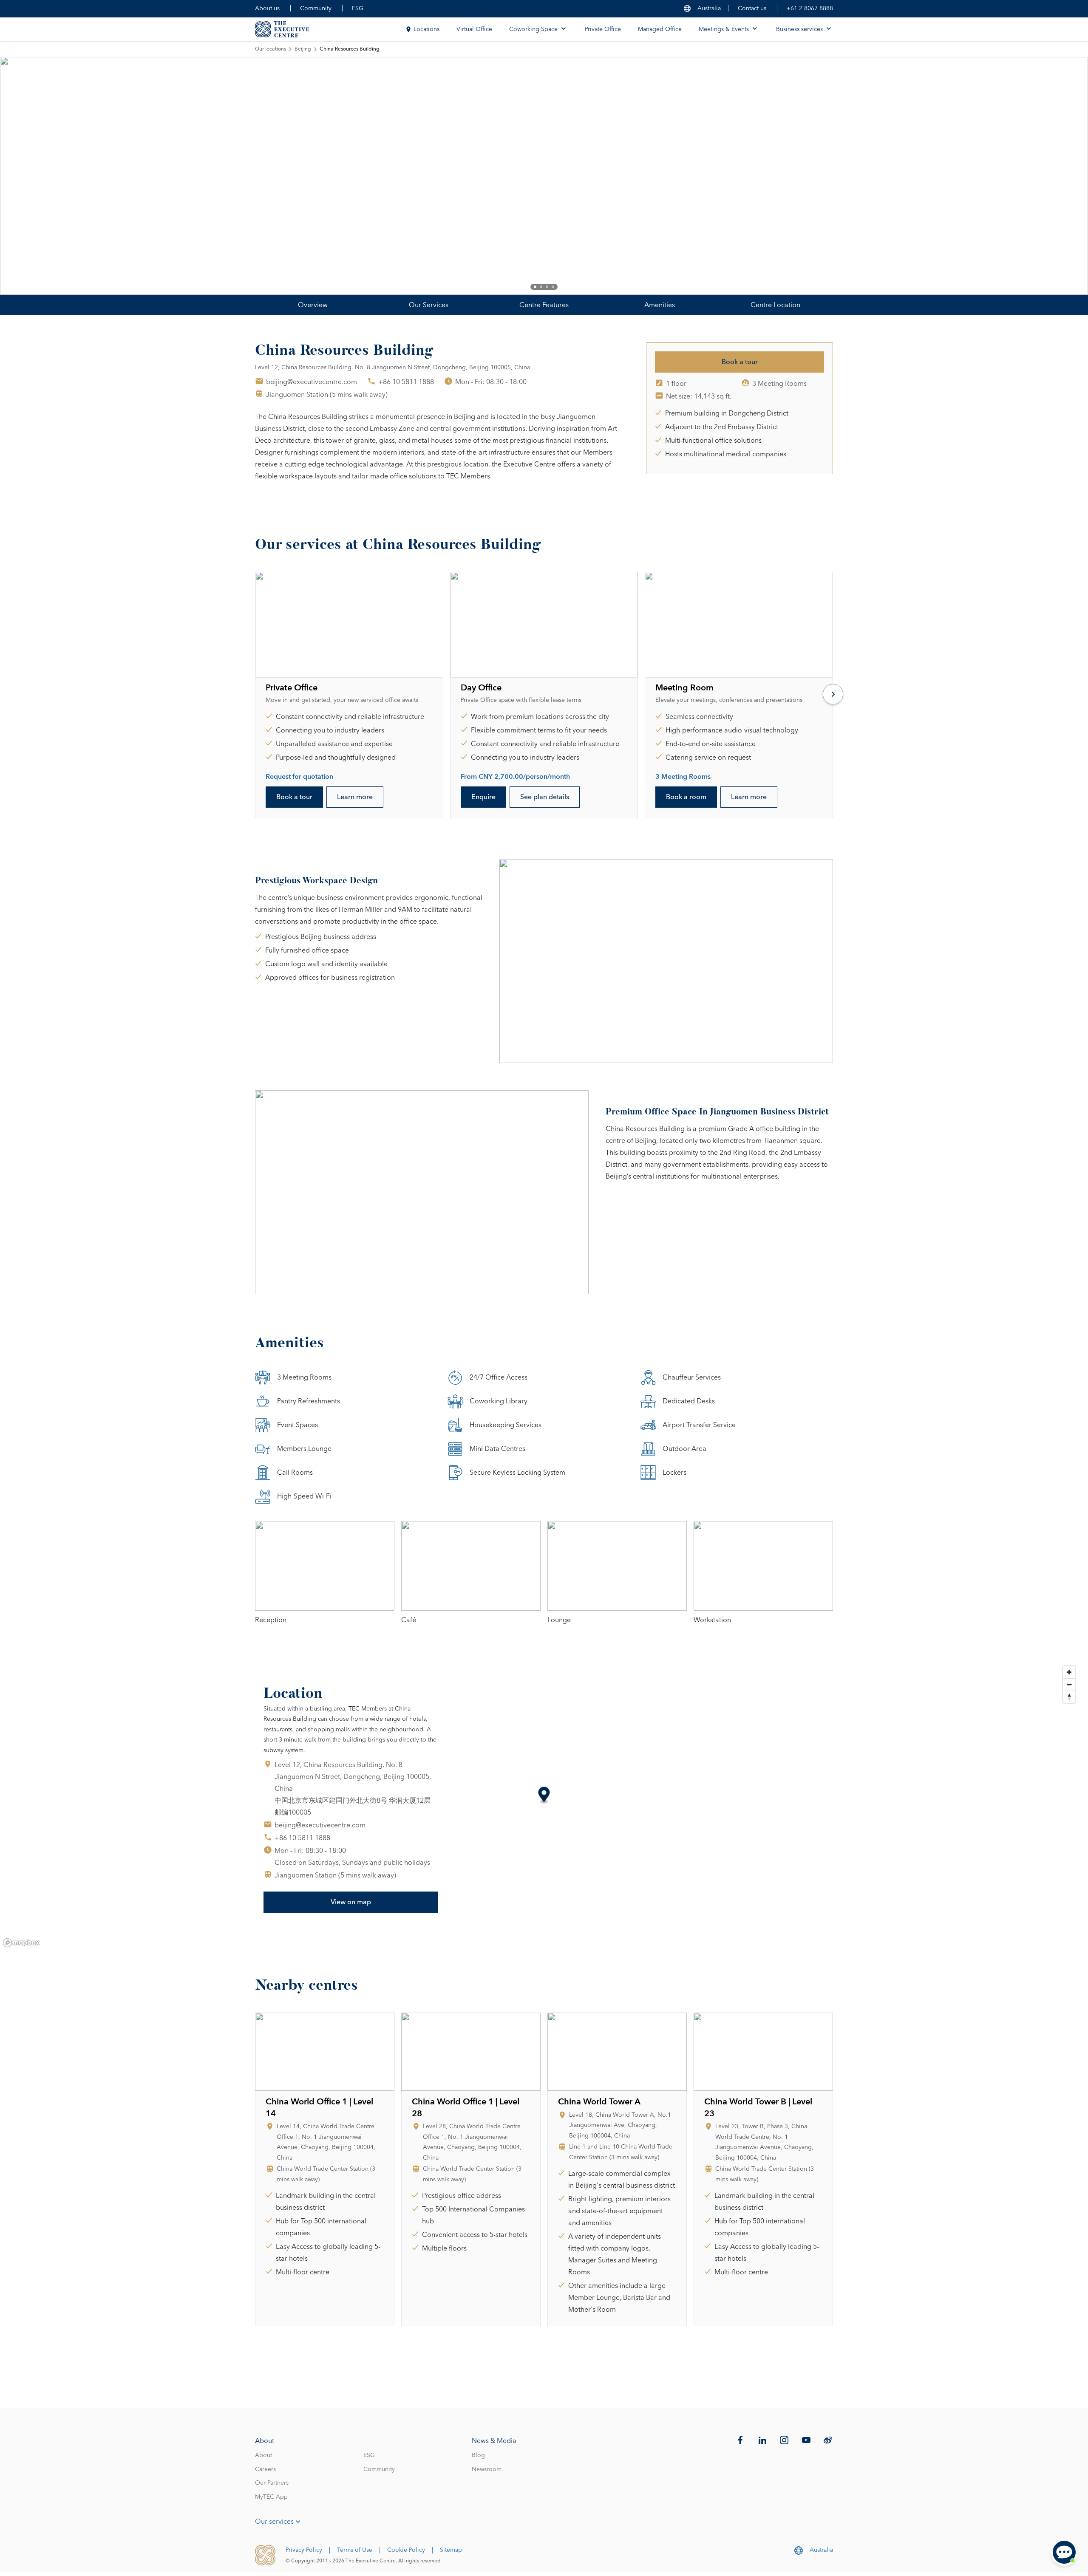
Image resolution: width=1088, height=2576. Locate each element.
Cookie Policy (406, 2550)
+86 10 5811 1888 (406, 382)
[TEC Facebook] (740, 2440)
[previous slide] (34, 176)
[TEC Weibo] (828, 2440)
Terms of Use (355, 2550)
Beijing (303, 49)
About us (267, 8)
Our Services (429, 305)
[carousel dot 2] (541, 287)
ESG (358, 8)
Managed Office (660, 29)
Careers (265, 2469)
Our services (274, 2522)
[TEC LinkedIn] (762, 2440)
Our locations (271, 49)
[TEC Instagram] (784, 2440)
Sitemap (451, 2550)
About (263, 2455)
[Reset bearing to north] (1069, 1697)
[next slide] (1054, 176)
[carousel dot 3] (547, 287)
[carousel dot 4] (553, 287)
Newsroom (487, 2469)
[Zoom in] (1069, 1672)
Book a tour (740, 362)
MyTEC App (271, 2497)
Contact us (752, 8)
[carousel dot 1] (535, 287)
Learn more (355, 797)
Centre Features (544, 305)
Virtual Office (474, 29)
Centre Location (775, 305)
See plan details (545, 797)
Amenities (660, 305)
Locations (426, 29)
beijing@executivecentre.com (312, 382)
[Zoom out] (1069, 1684)
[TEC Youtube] (806, 2440)
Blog (478, 2455)
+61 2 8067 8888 (810, 8)
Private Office (603, 29)
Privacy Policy (304, 2550)
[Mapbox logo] (21, 1943)
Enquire (483, 797)
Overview (313, 305)
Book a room (686, 797)
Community (316, 8)
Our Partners (272, 2483)
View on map (351, 1902)
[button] (544, 1796)
